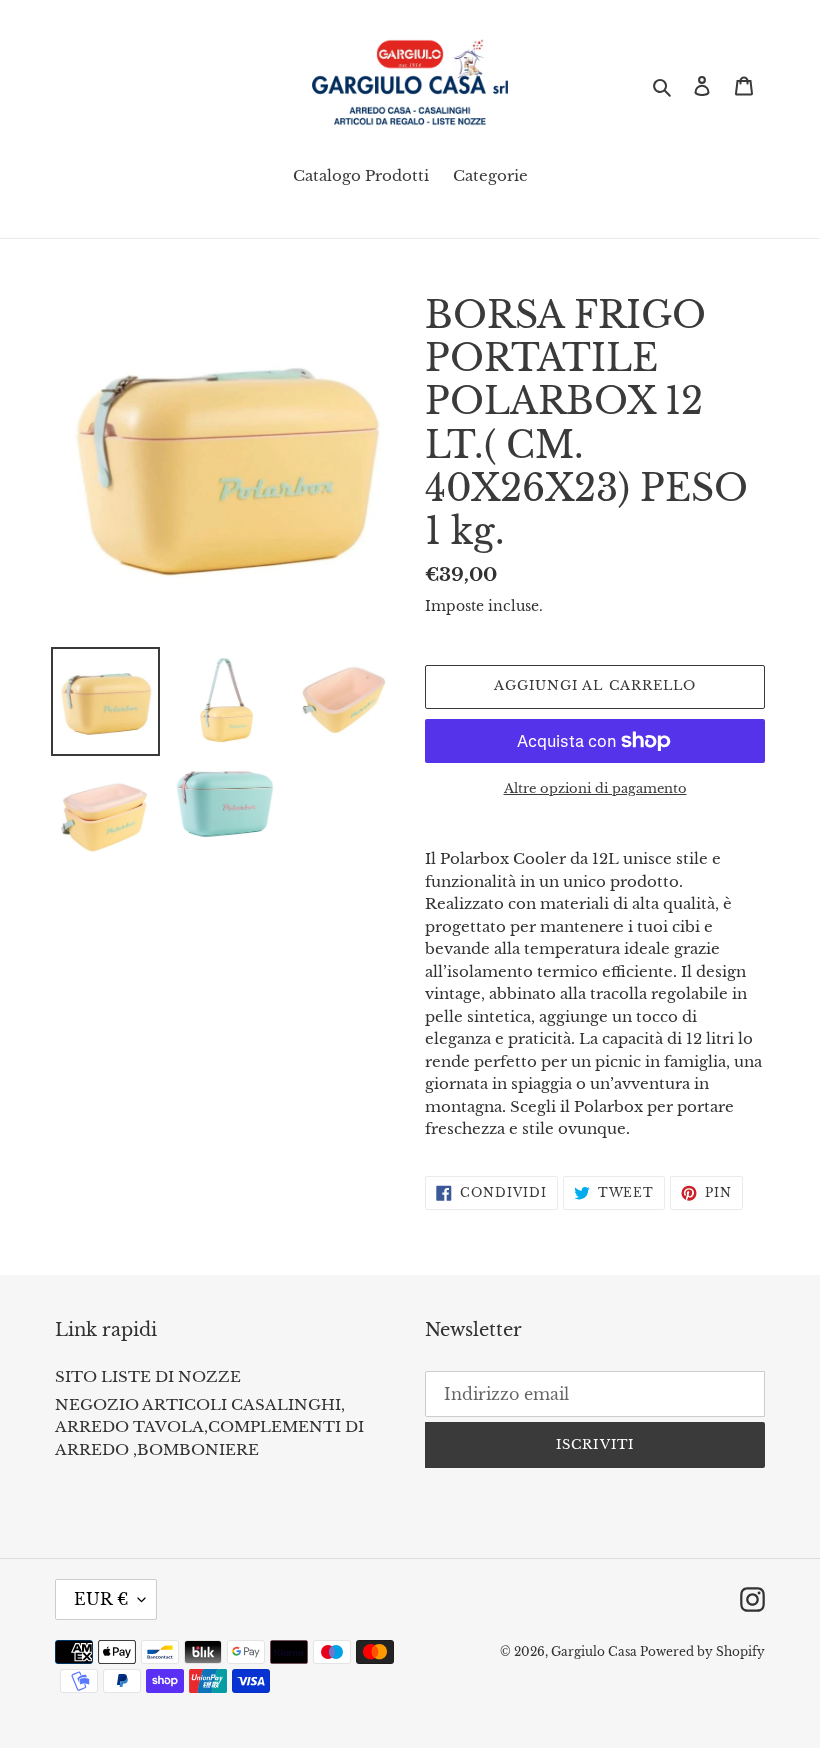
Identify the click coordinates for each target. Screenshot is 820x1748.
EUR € (101, 1599)
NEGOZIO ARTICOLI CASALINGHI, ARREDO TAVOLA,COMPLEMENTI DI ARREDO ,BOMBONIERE (209, 1427)
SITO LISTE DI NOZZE (148, 1376)
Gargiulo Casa (595, 1651)
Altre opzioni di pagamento (595, 788)
